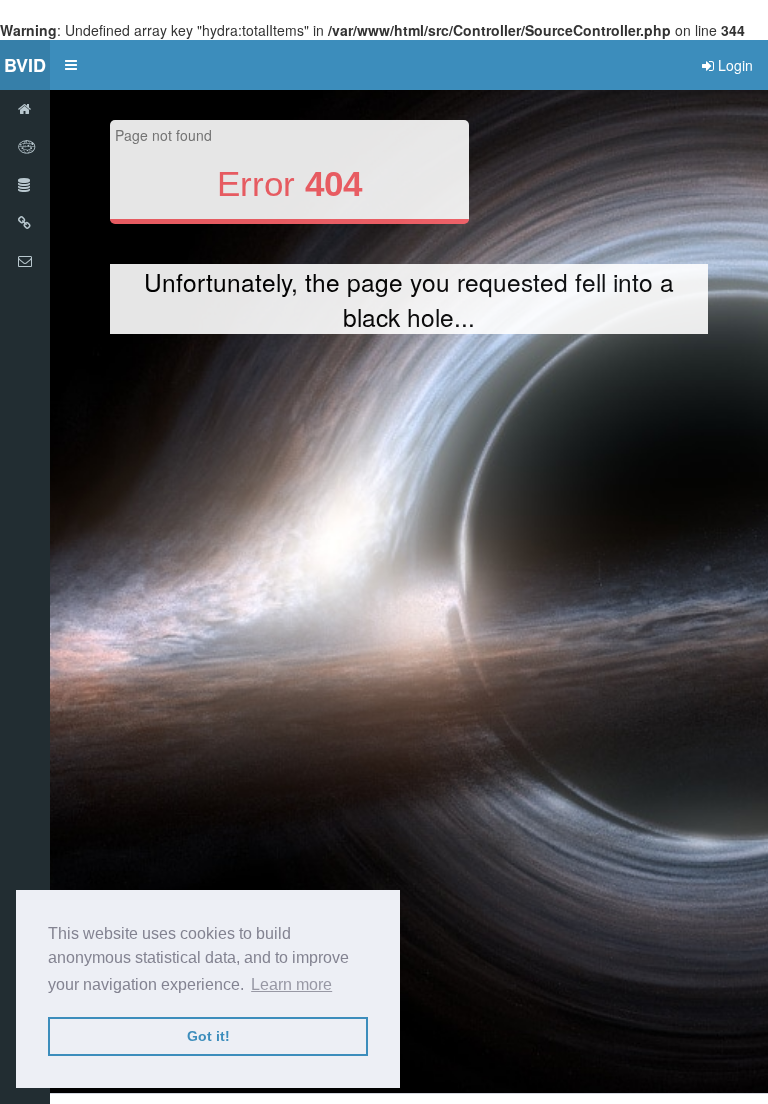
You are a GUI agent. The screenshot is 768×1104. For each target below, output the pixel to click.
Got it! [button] (208, 1036)
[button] (71, 65)
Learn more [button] (291, 984)
